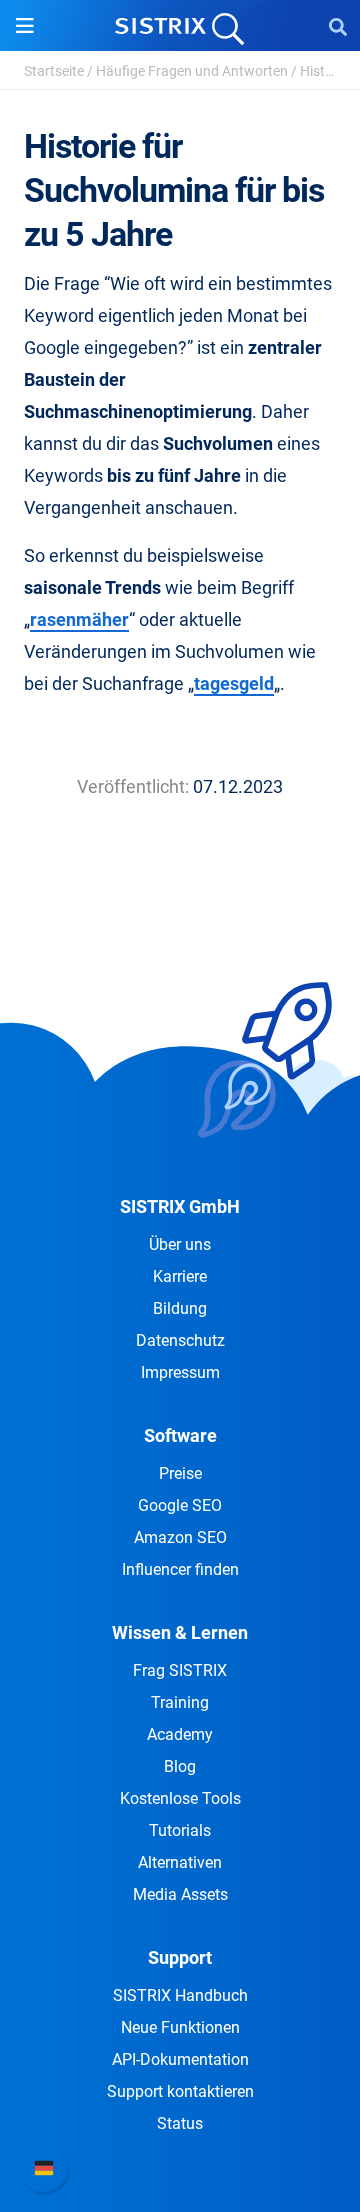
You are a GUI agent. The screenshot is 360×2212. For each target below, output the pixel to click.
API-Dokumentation (180, 2059)
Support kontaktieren (180, 2091)
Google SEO (180, 1505)
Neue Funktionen (180, 2027)
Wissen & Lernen (180, 1632)
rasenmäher (79, 619)
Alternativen (180, 1862)
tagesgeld (234, 683)
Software (180, 1435)
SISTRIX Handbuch (180, 1995)
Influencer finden (180, 1569)
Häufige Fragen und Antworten (192, 71)
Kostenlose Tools (180, 1798)
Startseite (54, 71)
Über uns (180, 1244)
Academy (180, 1734)
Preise (180, 1473)
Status (180, 2123)
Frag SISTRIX (180, 1670)
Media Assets (180, 1894)
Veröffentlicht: (133, 786)
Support (180, 1957)
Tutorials (180, 1830)
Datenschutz (180, 1340)
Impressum (180, 1372)
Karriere (180, 1276)
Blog (180, 1766)
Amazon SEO (180, 1537)
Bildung (180, 1308)
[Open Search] (338, 26)
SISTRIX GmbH (180, 1206)
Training (180, 1702)
